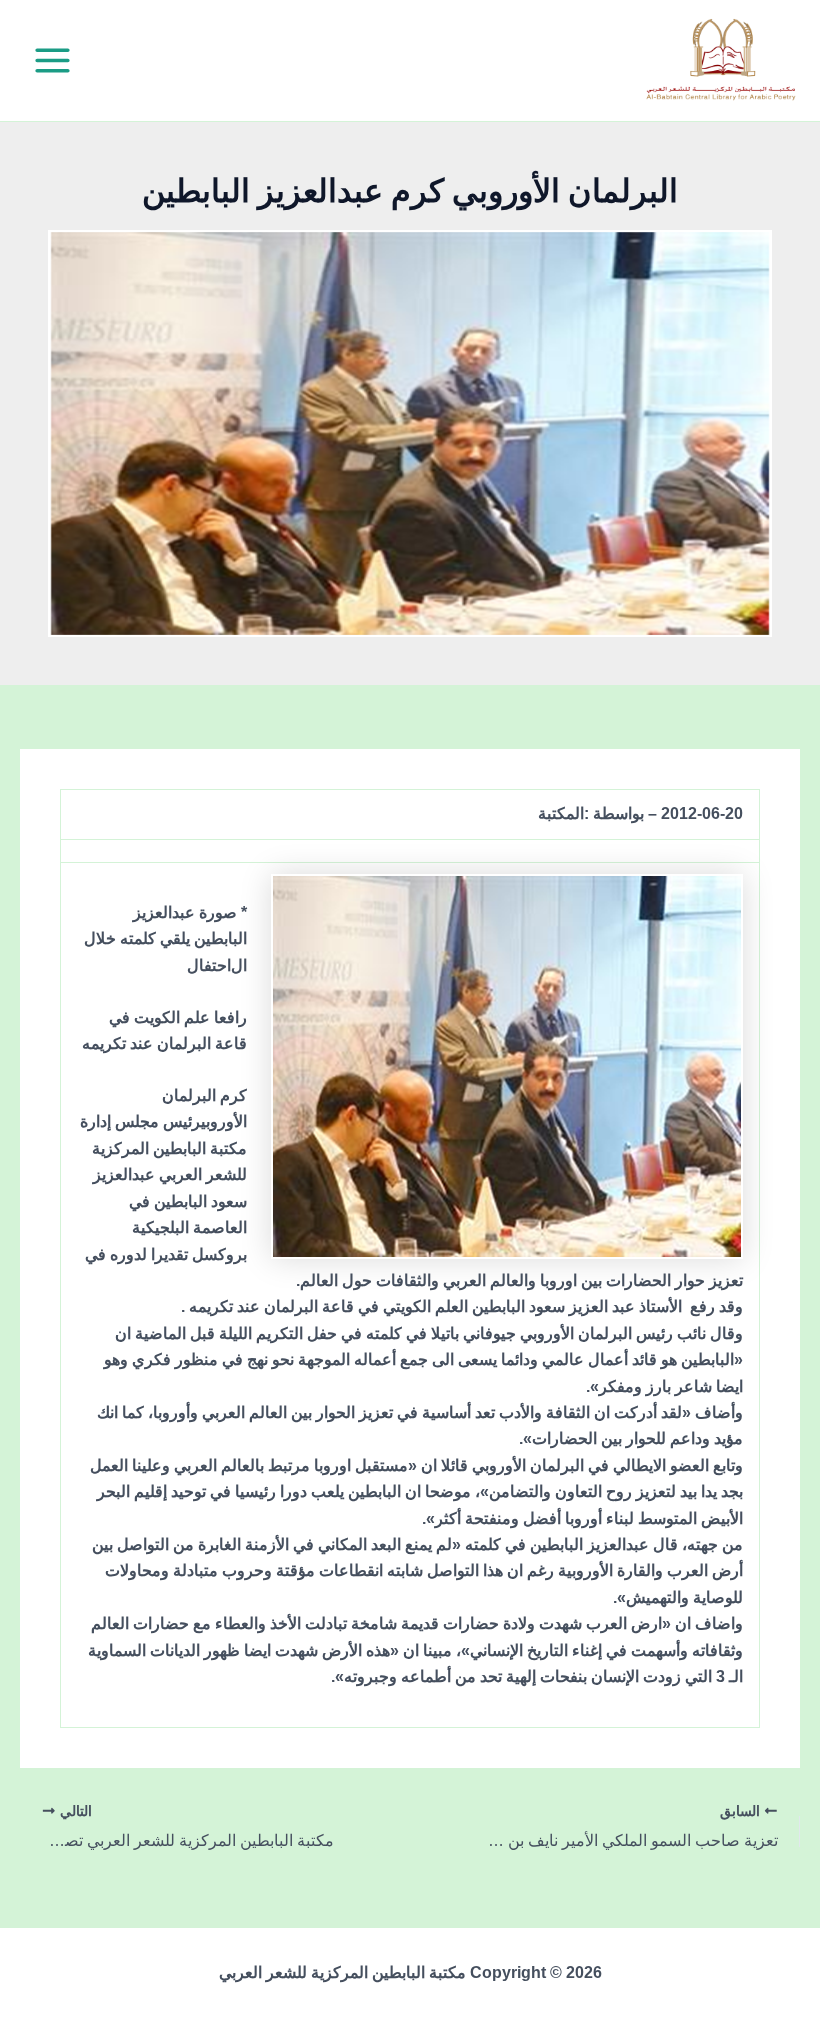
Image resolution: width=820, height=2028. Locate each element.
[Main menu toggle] (52, 60)
